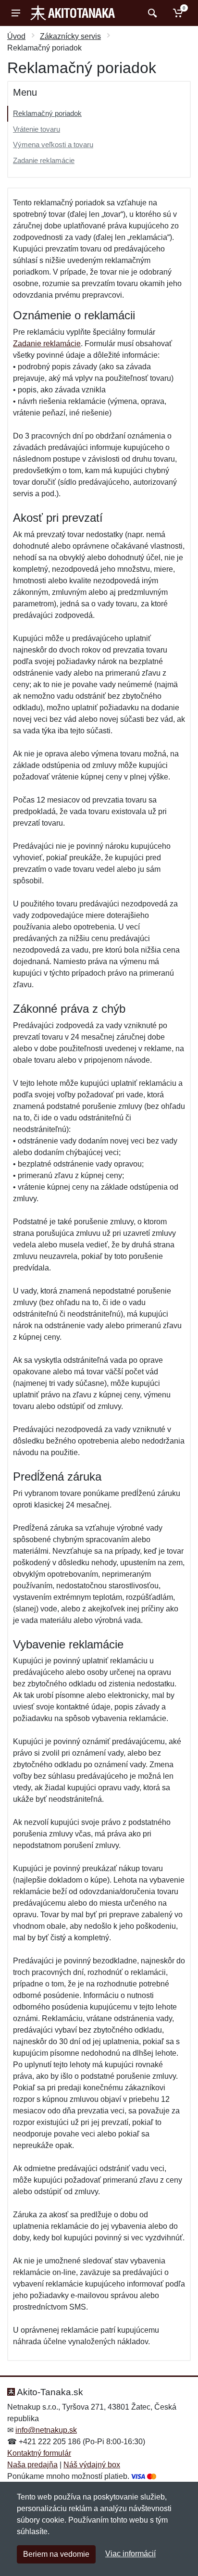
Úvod (16, 36)
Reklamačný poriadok (47, 113)
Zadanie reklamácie (44, 160)
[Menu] (16, 13)
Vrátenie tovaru (37, 129)
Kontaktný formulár (39, 2453)
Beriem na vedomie (56, 2554)
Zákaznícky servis (70, 36)
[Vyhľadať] (151, 13)
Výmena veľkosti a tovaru (53, 145)
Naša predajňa (32, 2465)
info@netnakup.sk (46, 2430)
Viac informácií (130, 2554)
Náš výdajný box (92, 2465)
